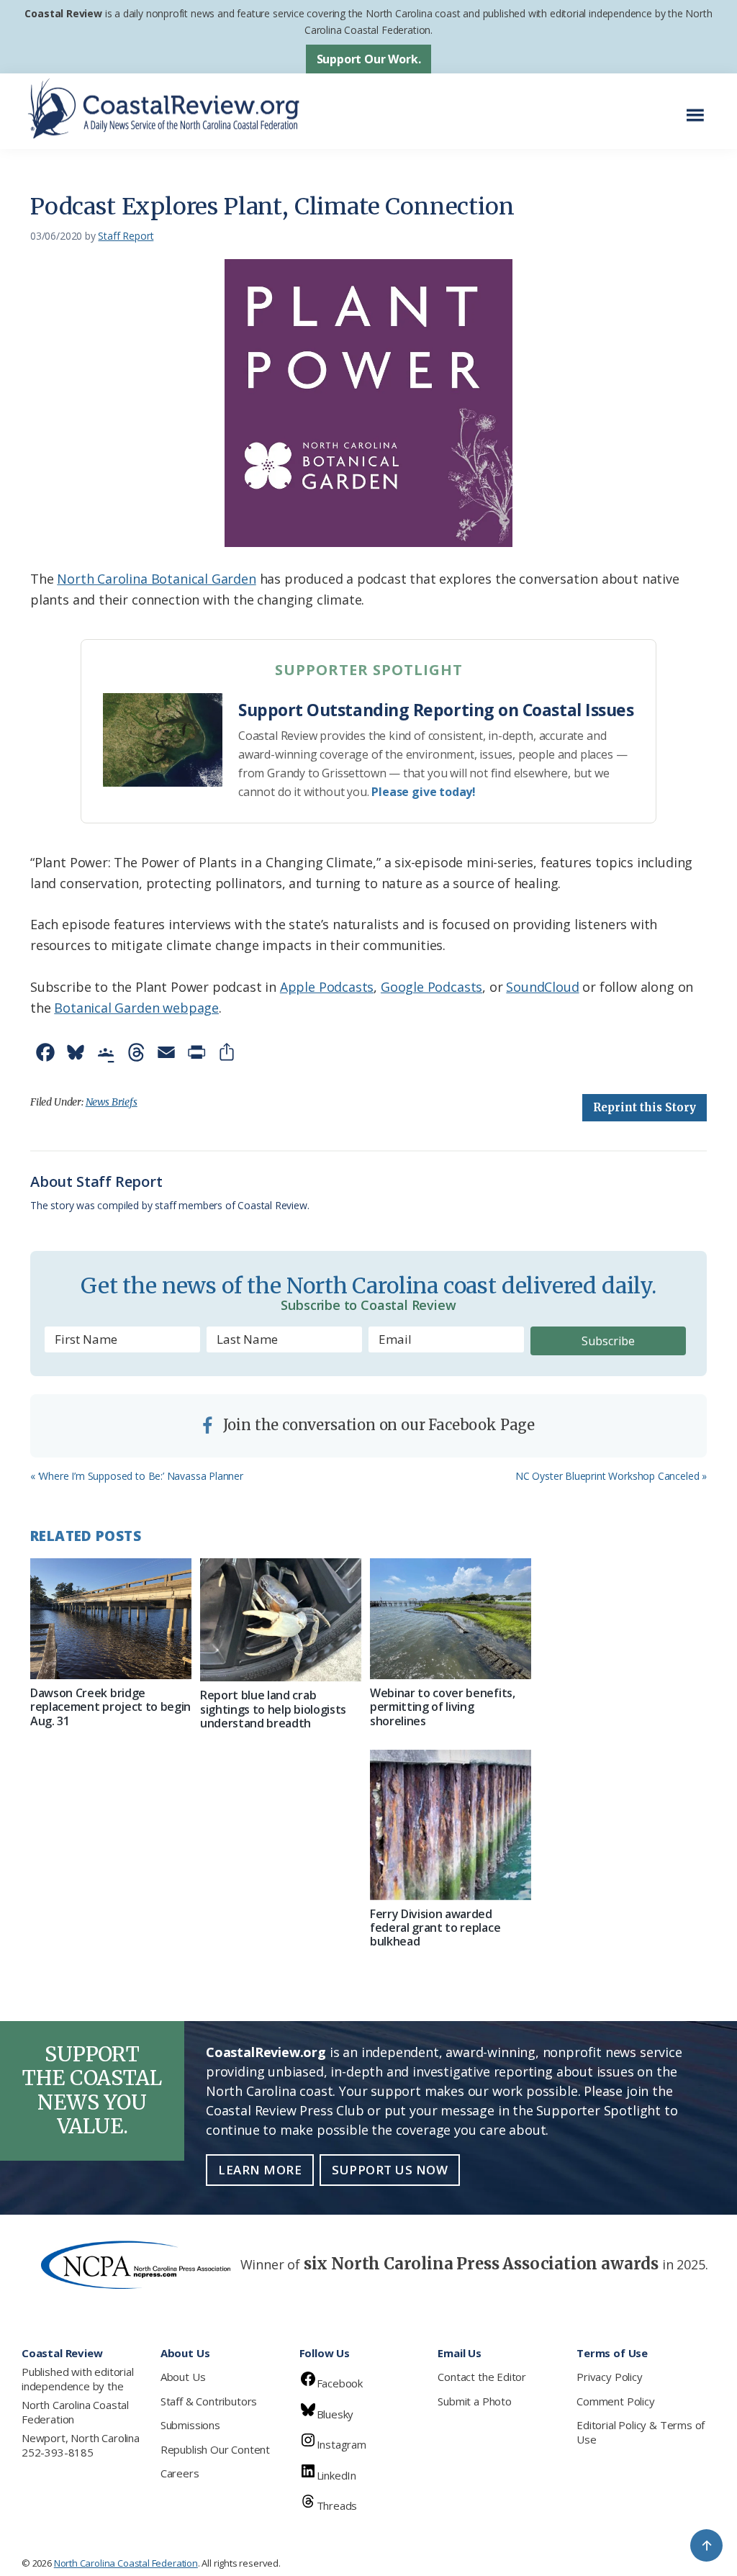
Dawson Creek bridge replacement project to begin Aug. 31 (110, 1707)
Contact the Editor (482, 2377)
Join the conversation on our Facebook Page (377, 1425)
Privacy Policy (609, 2377)
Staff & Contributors (209, 2401)
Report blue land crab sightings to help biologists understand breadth (273, 1709)
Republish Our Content (215, 2449)
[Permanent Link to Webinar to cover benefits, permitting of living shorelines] (451, 1619)
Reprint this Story (645, 1107)
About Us (183, 2377)
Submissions (190, 2425)
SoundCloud (542, 987)
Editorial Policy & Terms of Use (641, 2432)
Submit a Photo (474, 2401)
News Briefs (112, 1102)
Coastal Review (63, 13)
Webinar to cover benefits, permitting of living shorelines (443, 1707)
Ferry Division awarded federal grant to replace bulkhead (435, 1928)
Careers (180, 2473)
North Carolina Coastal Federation (75, 2412)
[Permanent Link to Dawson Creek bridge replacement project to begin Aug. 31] (111, 1619)
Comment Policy (615, 2401)
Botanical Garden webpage (136, 1008)
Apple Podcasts (327, 987)
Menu (699, 108)
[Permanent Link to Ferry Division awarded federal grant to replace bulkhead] (451, 1825)
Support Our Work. (369, 59)
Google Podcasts (431, 987)
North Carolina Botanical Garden (156, 579)
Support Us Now (390, 2170)
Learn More (260, 2170)
